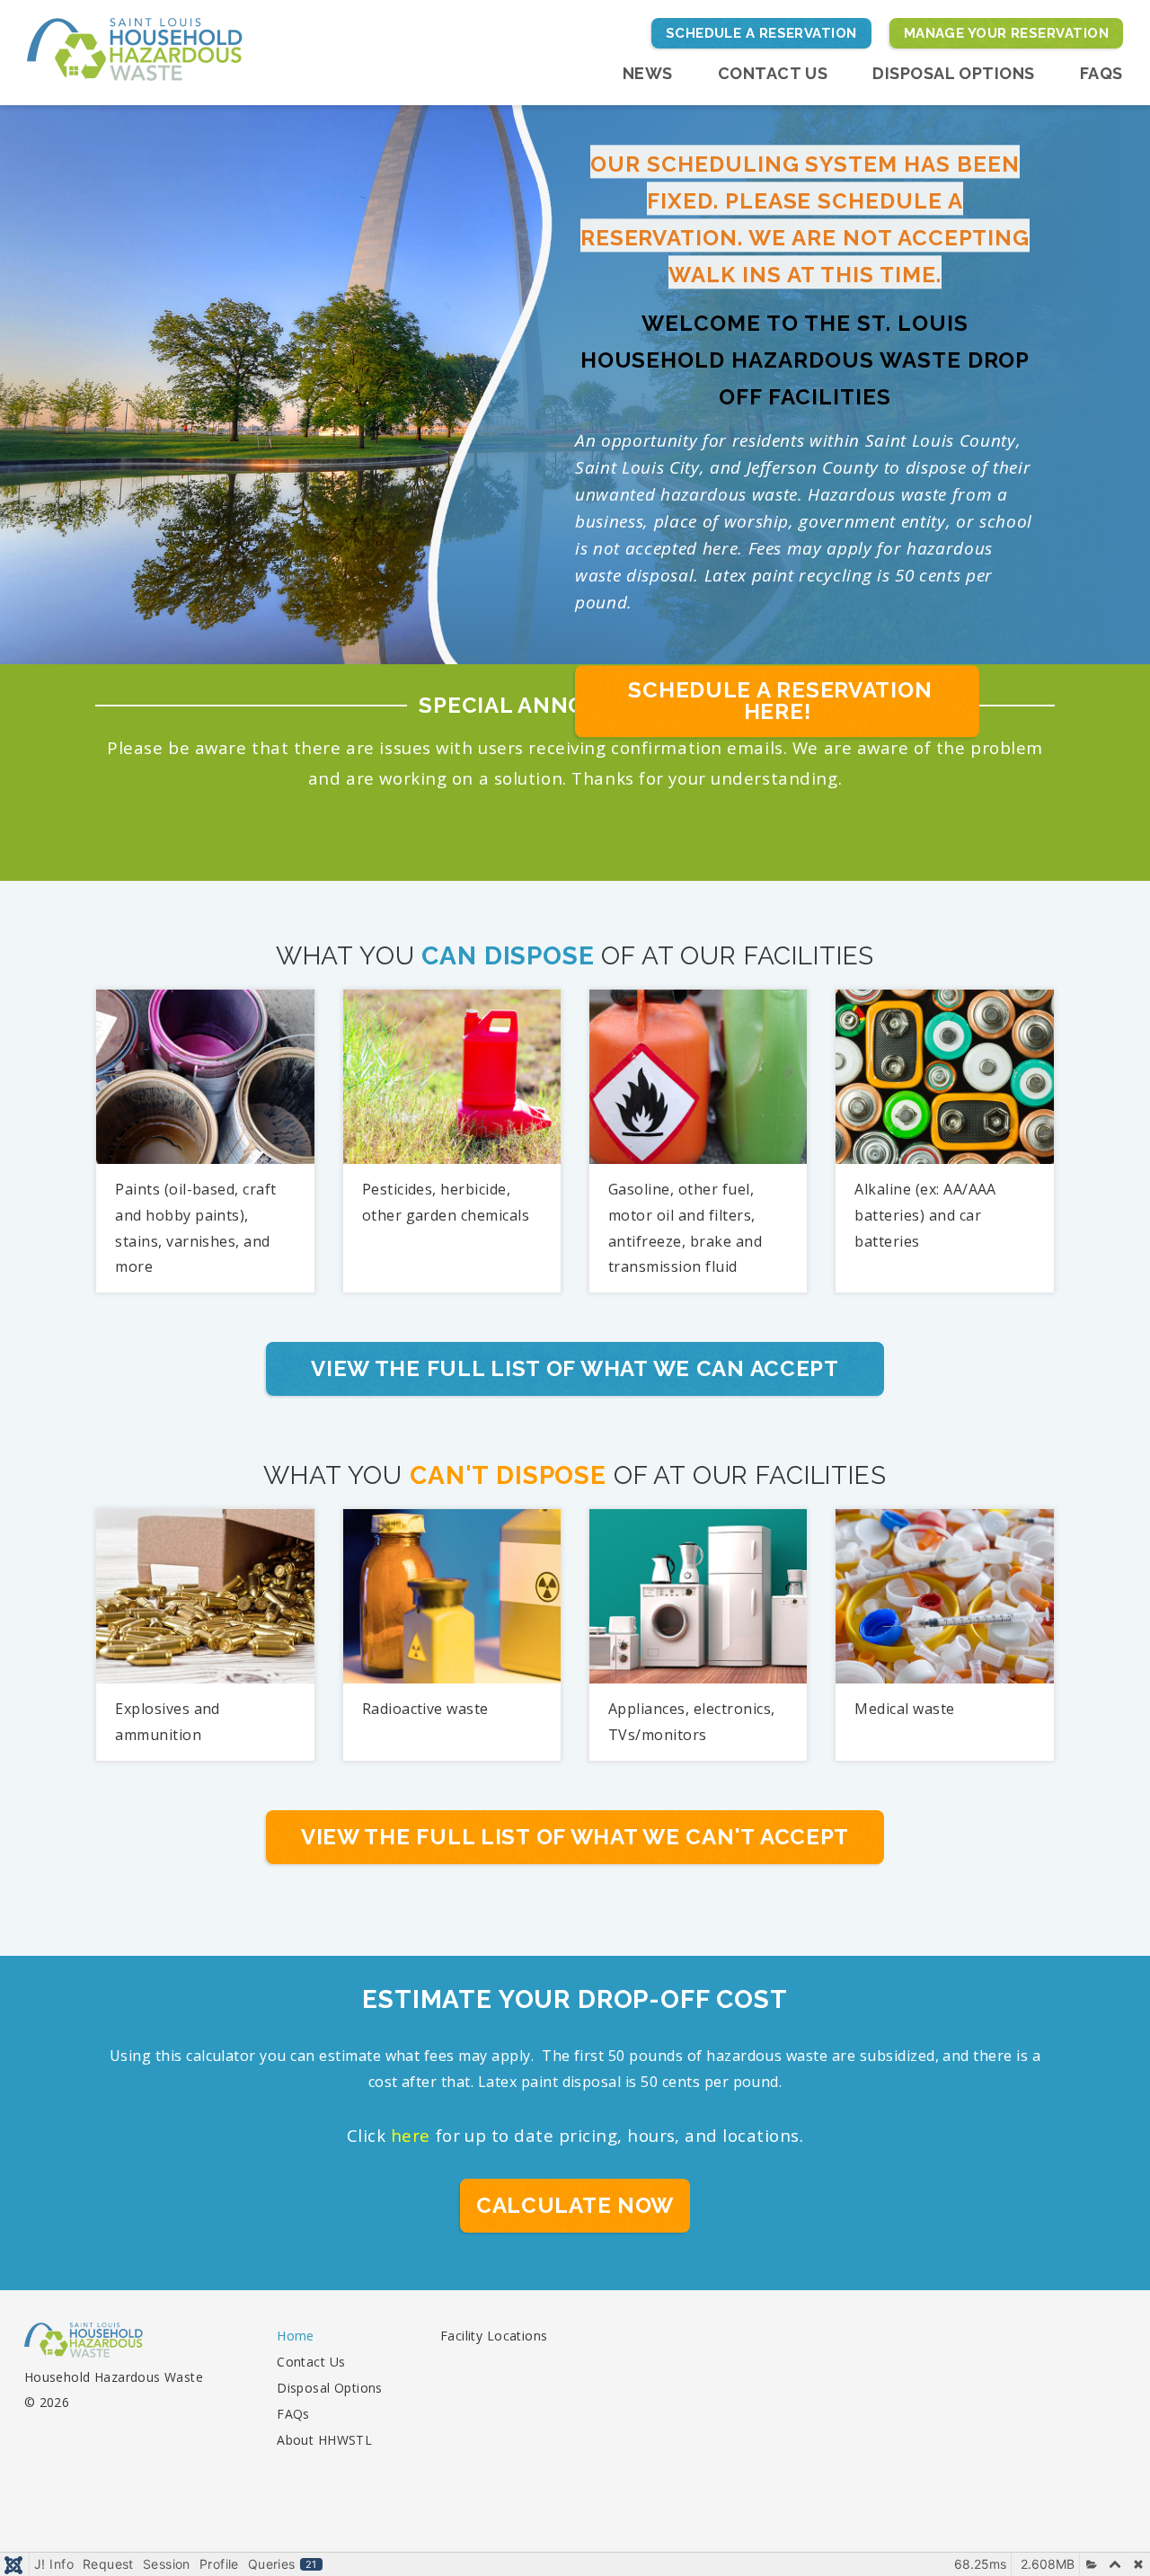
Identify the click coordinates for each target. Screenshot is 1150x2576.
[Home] (135, 48)
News (648, 73)
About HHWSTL (324, 2440)
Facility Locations (494, 2336)
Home (296, 2336)
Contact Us (773, 73)
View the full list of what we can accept (575, 1368)
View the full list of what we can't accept (575, 1837)
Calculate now (575, 2205)
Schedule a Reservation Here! (778, 701)
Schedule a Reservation (761, 33)
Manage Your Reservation (1006, 33)
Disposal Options (954, 73)
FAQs (1101, 73)
